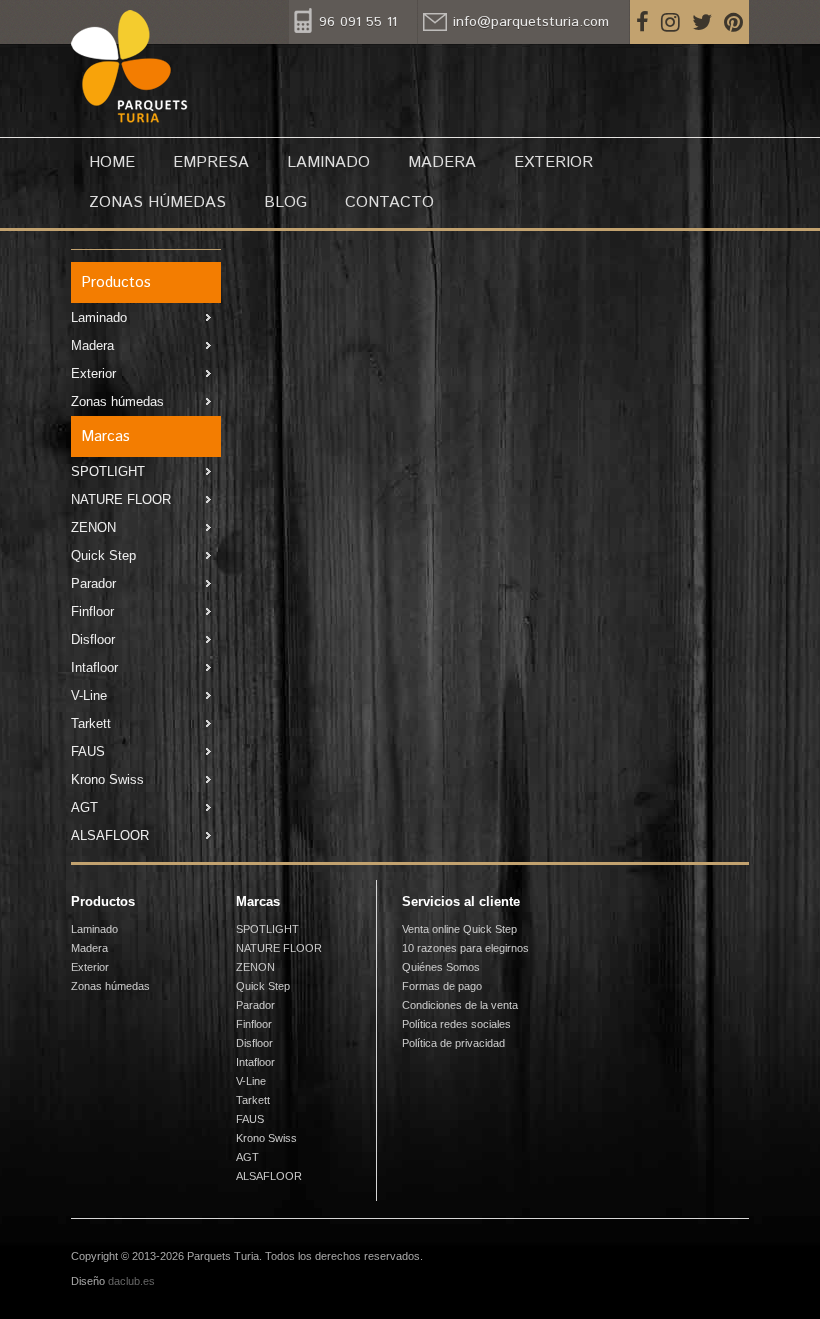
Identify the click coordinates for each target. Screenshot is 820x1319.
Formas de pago (442, 986)
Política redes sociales (456, 1024)
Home (112, 162)
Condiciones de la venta (460, 1005)
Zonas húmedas (157, 202)
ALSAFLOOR (110, 835)
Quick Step (103, 555)
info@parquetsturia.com (531, 22)
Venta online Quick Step (459, 929)
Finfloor (92, 611)
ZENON (93, 527)
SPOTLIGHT (108, 471)
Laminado (328, 162)
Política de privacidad (453, 1043)
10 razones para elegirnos (465, 948)
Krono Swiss (107, 779)
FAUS (88, 751)
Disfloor (93, 639)
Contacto (389, 202)
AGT (84, 807)
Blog (285, 202)
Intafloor (94, 667)
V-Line (89, 695)
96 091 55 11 (358, 22)
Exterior (553, 162)
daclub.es (131, 1281)
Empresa (211, 162)
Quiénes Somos (441, 967)
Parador (93, 583)
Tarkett (91, 723)
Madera (442, 162)
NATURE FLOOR (121, 499)
